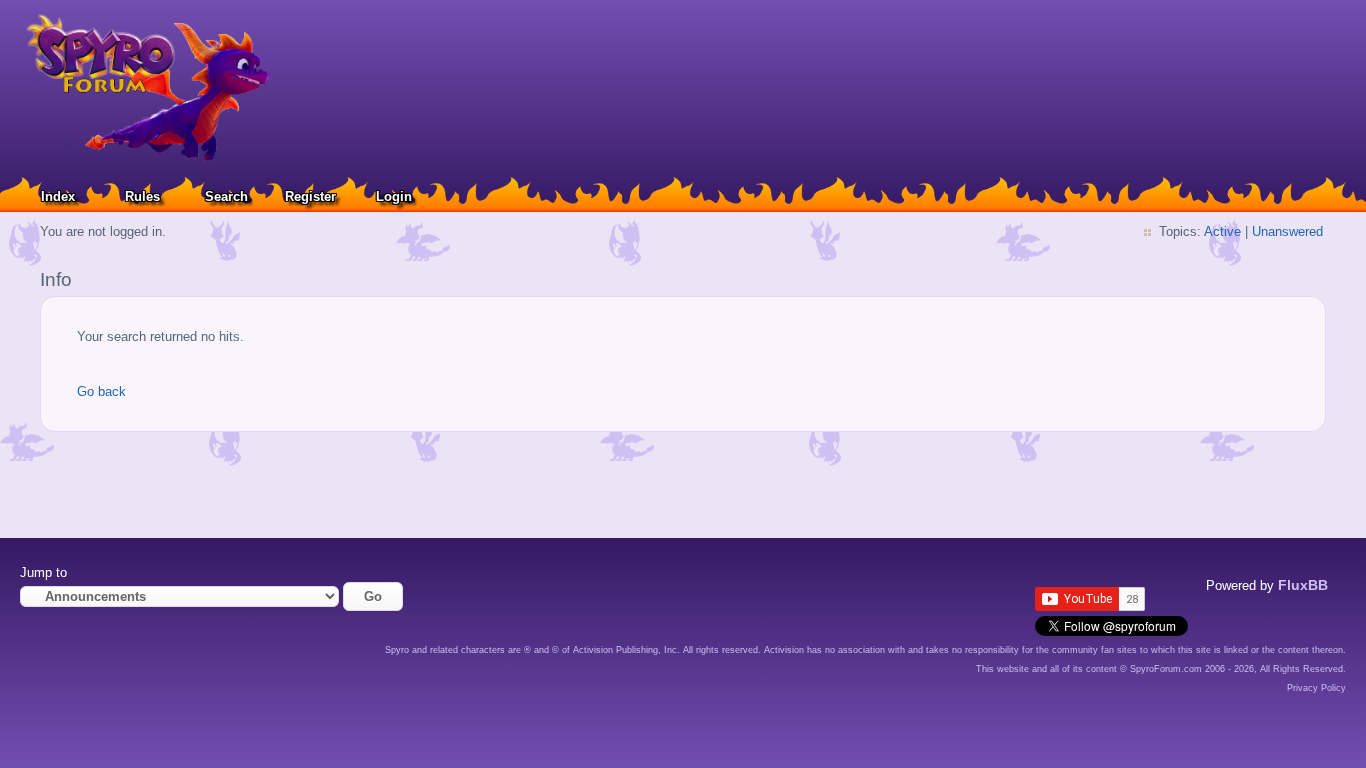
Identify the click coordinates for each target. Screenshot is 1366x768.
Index (58, 196)
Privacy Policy (1316, 688)
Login (394, 196)
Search (226, 196)
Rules (142, 196)
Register (310, 196)
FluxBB (1303, 585)
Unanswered (1287, 231)
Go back (101, 391)
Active (1222, 231)
